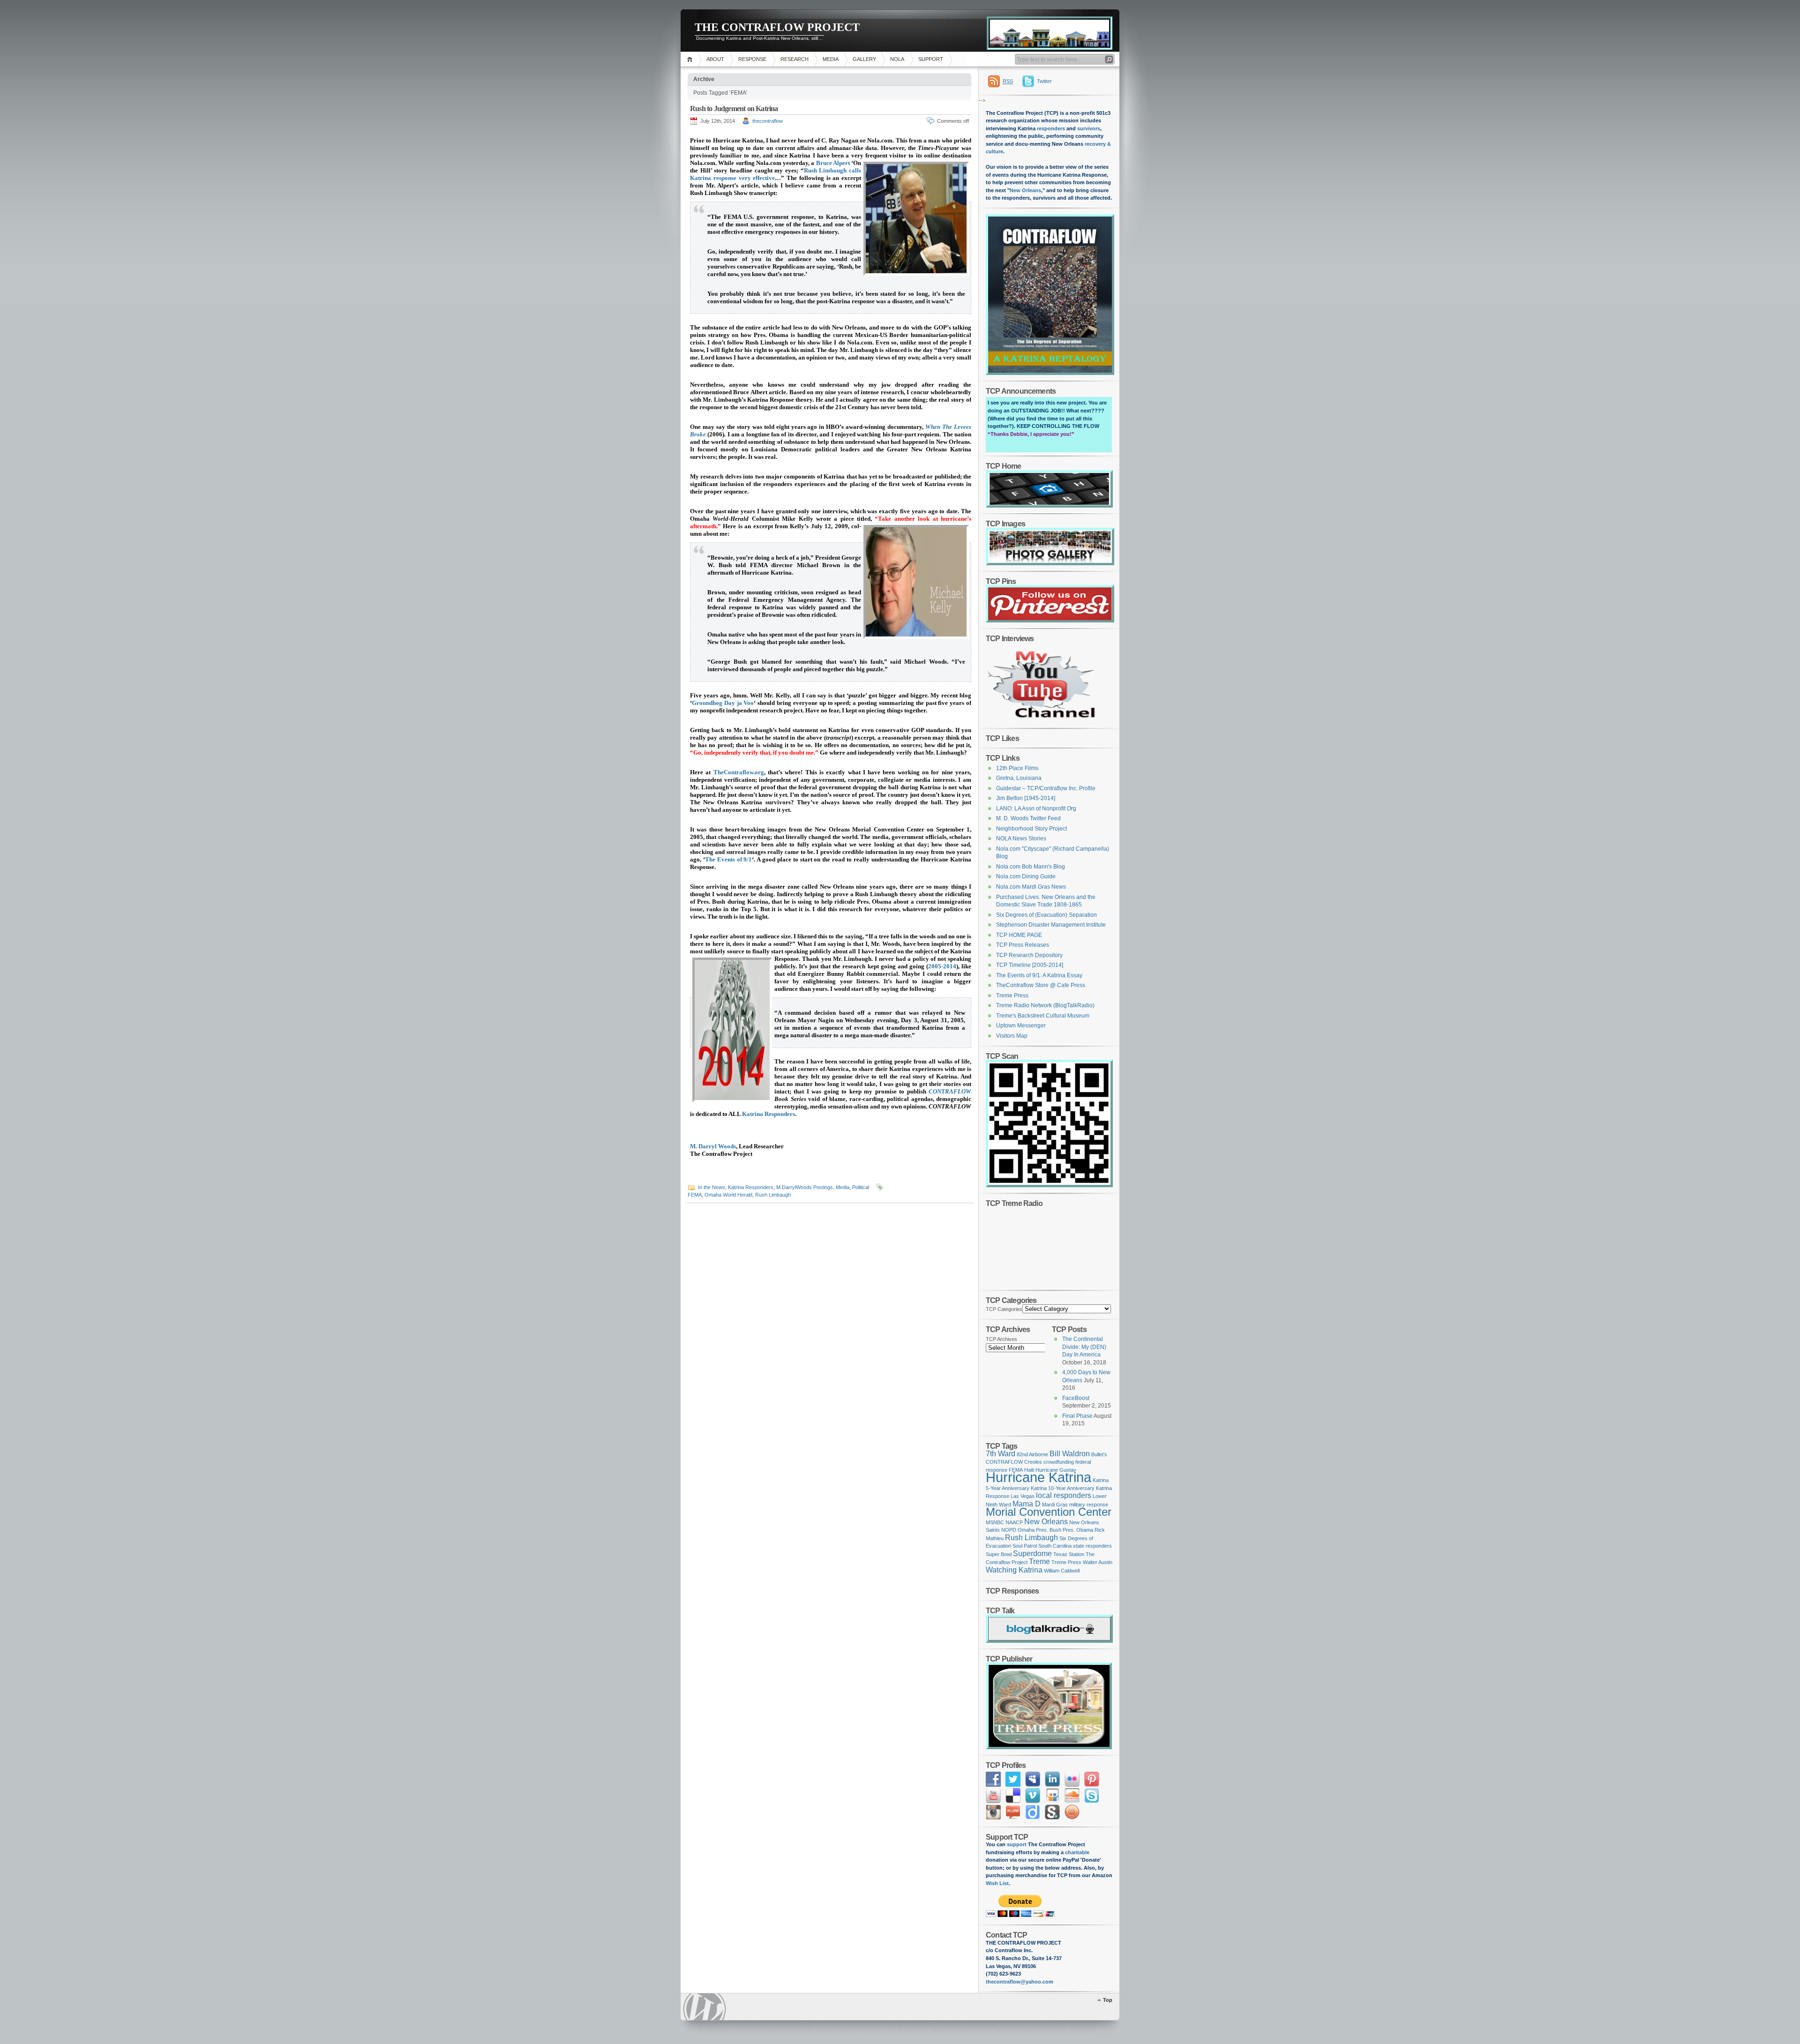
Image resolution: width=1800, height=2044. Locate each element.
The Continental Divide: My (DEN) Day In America (1084, 1347)
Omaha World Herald (728, 1195)
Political (861, 1187)
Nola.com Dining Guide (1026, 876)
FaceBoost (1076, 1398)
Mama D (1027, 1504)
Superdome (1032, 1554)
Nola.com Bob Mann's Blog (1031, 867)
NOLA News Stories (1021, 839)
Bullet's (1099, 1454)
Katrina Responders (769, 1114)
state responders (1092, 1546)
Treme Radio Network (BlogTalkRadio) (1045, 1005)
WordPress (705, 2007)
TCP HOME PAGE (1019, 935)
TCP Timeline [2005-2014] (1030, 965)
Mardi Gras (1055, 1505)
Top (1108, 2000)
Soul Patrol (1025, 1546)
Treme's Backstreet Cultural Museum (1043, 1016)
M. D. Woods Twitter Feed (1028, 818)
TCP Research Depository (1029, 955)
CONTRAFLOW (950, 1091)
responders (1051, 128)
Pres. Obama (1078, 1530)
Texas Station (1069, 1554)
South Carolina (1055, 1546)
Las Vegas (1023, 1496)
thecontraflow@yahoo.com (1020, 1982)
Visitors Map (1012, 1036)
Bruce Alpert (833, 163)
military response (1089, 1505)
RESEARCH (795, 59)
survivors (1089, 128)
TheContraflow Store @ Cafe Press (1041, 985)
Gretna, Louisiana (1019, 778)
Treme (1039, 1561)
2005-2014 (942, 966)
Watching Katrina (1014, 1570)
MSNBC (995, 1522)
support (1016, 1844)
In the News (712, 1187)
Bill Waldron (1070, 1454)
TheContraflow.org (739, 772)
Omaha (1026, 1530)
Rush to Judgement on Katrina (734, 109)
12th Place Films (1017, 768)
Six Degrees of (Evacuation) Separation (1046, 915)
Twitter (1044, 81)
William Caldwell (1062, 1571)
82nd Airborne (1032, 1454)
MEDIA (831, 59)
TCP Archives (1001, 1339)
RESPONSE (752, 59)
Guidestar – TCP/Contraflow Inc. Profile (1046, 788)
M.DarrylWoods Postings (805, 1187)
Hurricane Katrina (1039, 1477)
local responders (1064, 1495)
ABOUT (715, 59)
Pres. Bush (1049, 1530)
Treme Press (1012, 996)
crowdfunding (1059, 1462)
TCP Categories (1004, 1309)
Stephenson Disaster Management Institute (1051, 925)
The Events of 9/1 (729, 859)
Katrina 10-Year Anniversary (1063, 1488)
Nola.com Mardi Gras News (1031, 887)
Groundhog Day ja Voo (723, 703)
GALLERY (864, 59)
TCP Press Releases (1023, 945)
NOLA (897, 59)
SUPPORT (931, 59)
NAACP (1014, 1522)
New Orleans (1025, 190)
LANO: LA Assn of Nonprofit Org (1036, 809)
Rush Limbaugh (773, 1195)
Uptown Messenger (1021, 1026)
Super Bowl (999, 1554)
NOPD (1009, 1530)
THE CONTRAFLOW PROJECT (777, 27)
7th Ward (1001, 1454)
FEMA (695, 1195)
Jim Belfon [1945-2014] (1026, 798)
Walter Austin (1098, 1562)
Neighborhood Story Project (1031, 829)
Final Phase (1077, 1416)
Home (691, 59)
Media (843, 1187)
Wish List (997, 1883)
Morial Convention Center (1049, 1512)
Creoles (1033, 1462)
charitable (1077, 1852)
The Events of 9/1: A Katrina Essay (1039, 975)
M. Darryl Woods (713, 1146)
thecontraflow (768, 121)
